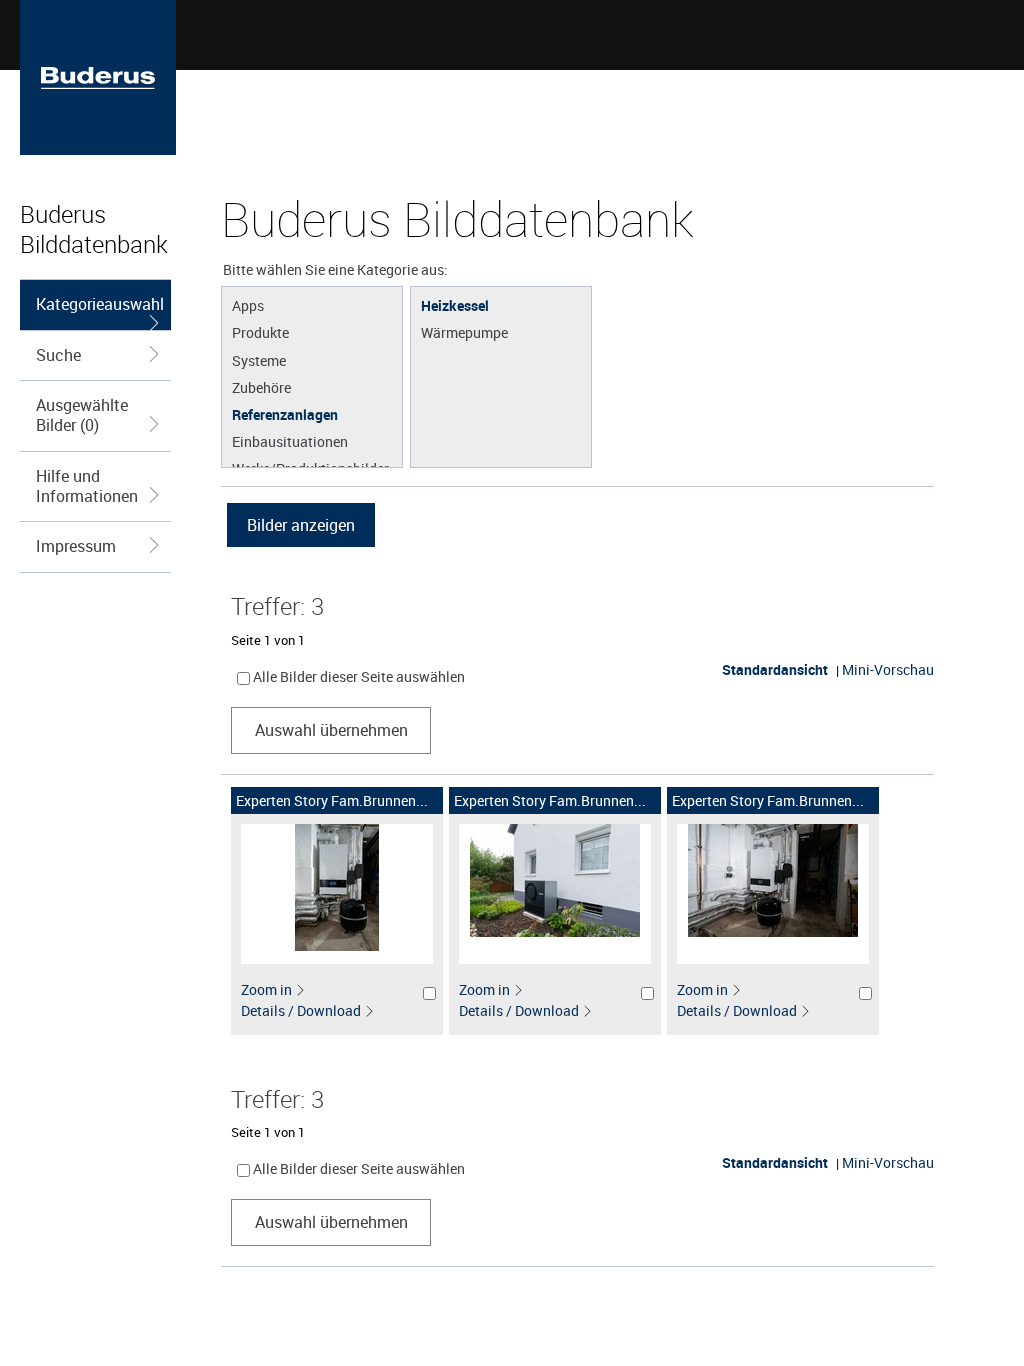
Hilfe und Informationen (87, 486)
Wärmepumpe (464, 332)
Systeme (259, 360)
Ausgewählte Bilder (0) (82, 415)
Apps (248, 305)
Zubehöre (261, 387)
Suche (58, 355)
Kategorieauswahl (100, 304)
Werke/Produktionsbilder (310, 468)
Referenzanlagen (285, 414)
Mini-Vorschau (888, 669)
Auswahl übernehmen (331, 730)
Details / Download (301, 1010)
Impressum (76, 546)
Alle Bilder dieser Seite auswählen (359, 676)
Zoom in (266, 989)
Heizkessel (455, 305)
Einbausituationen (290, 441)
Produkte (260, 332)
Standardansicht (775, 669)
